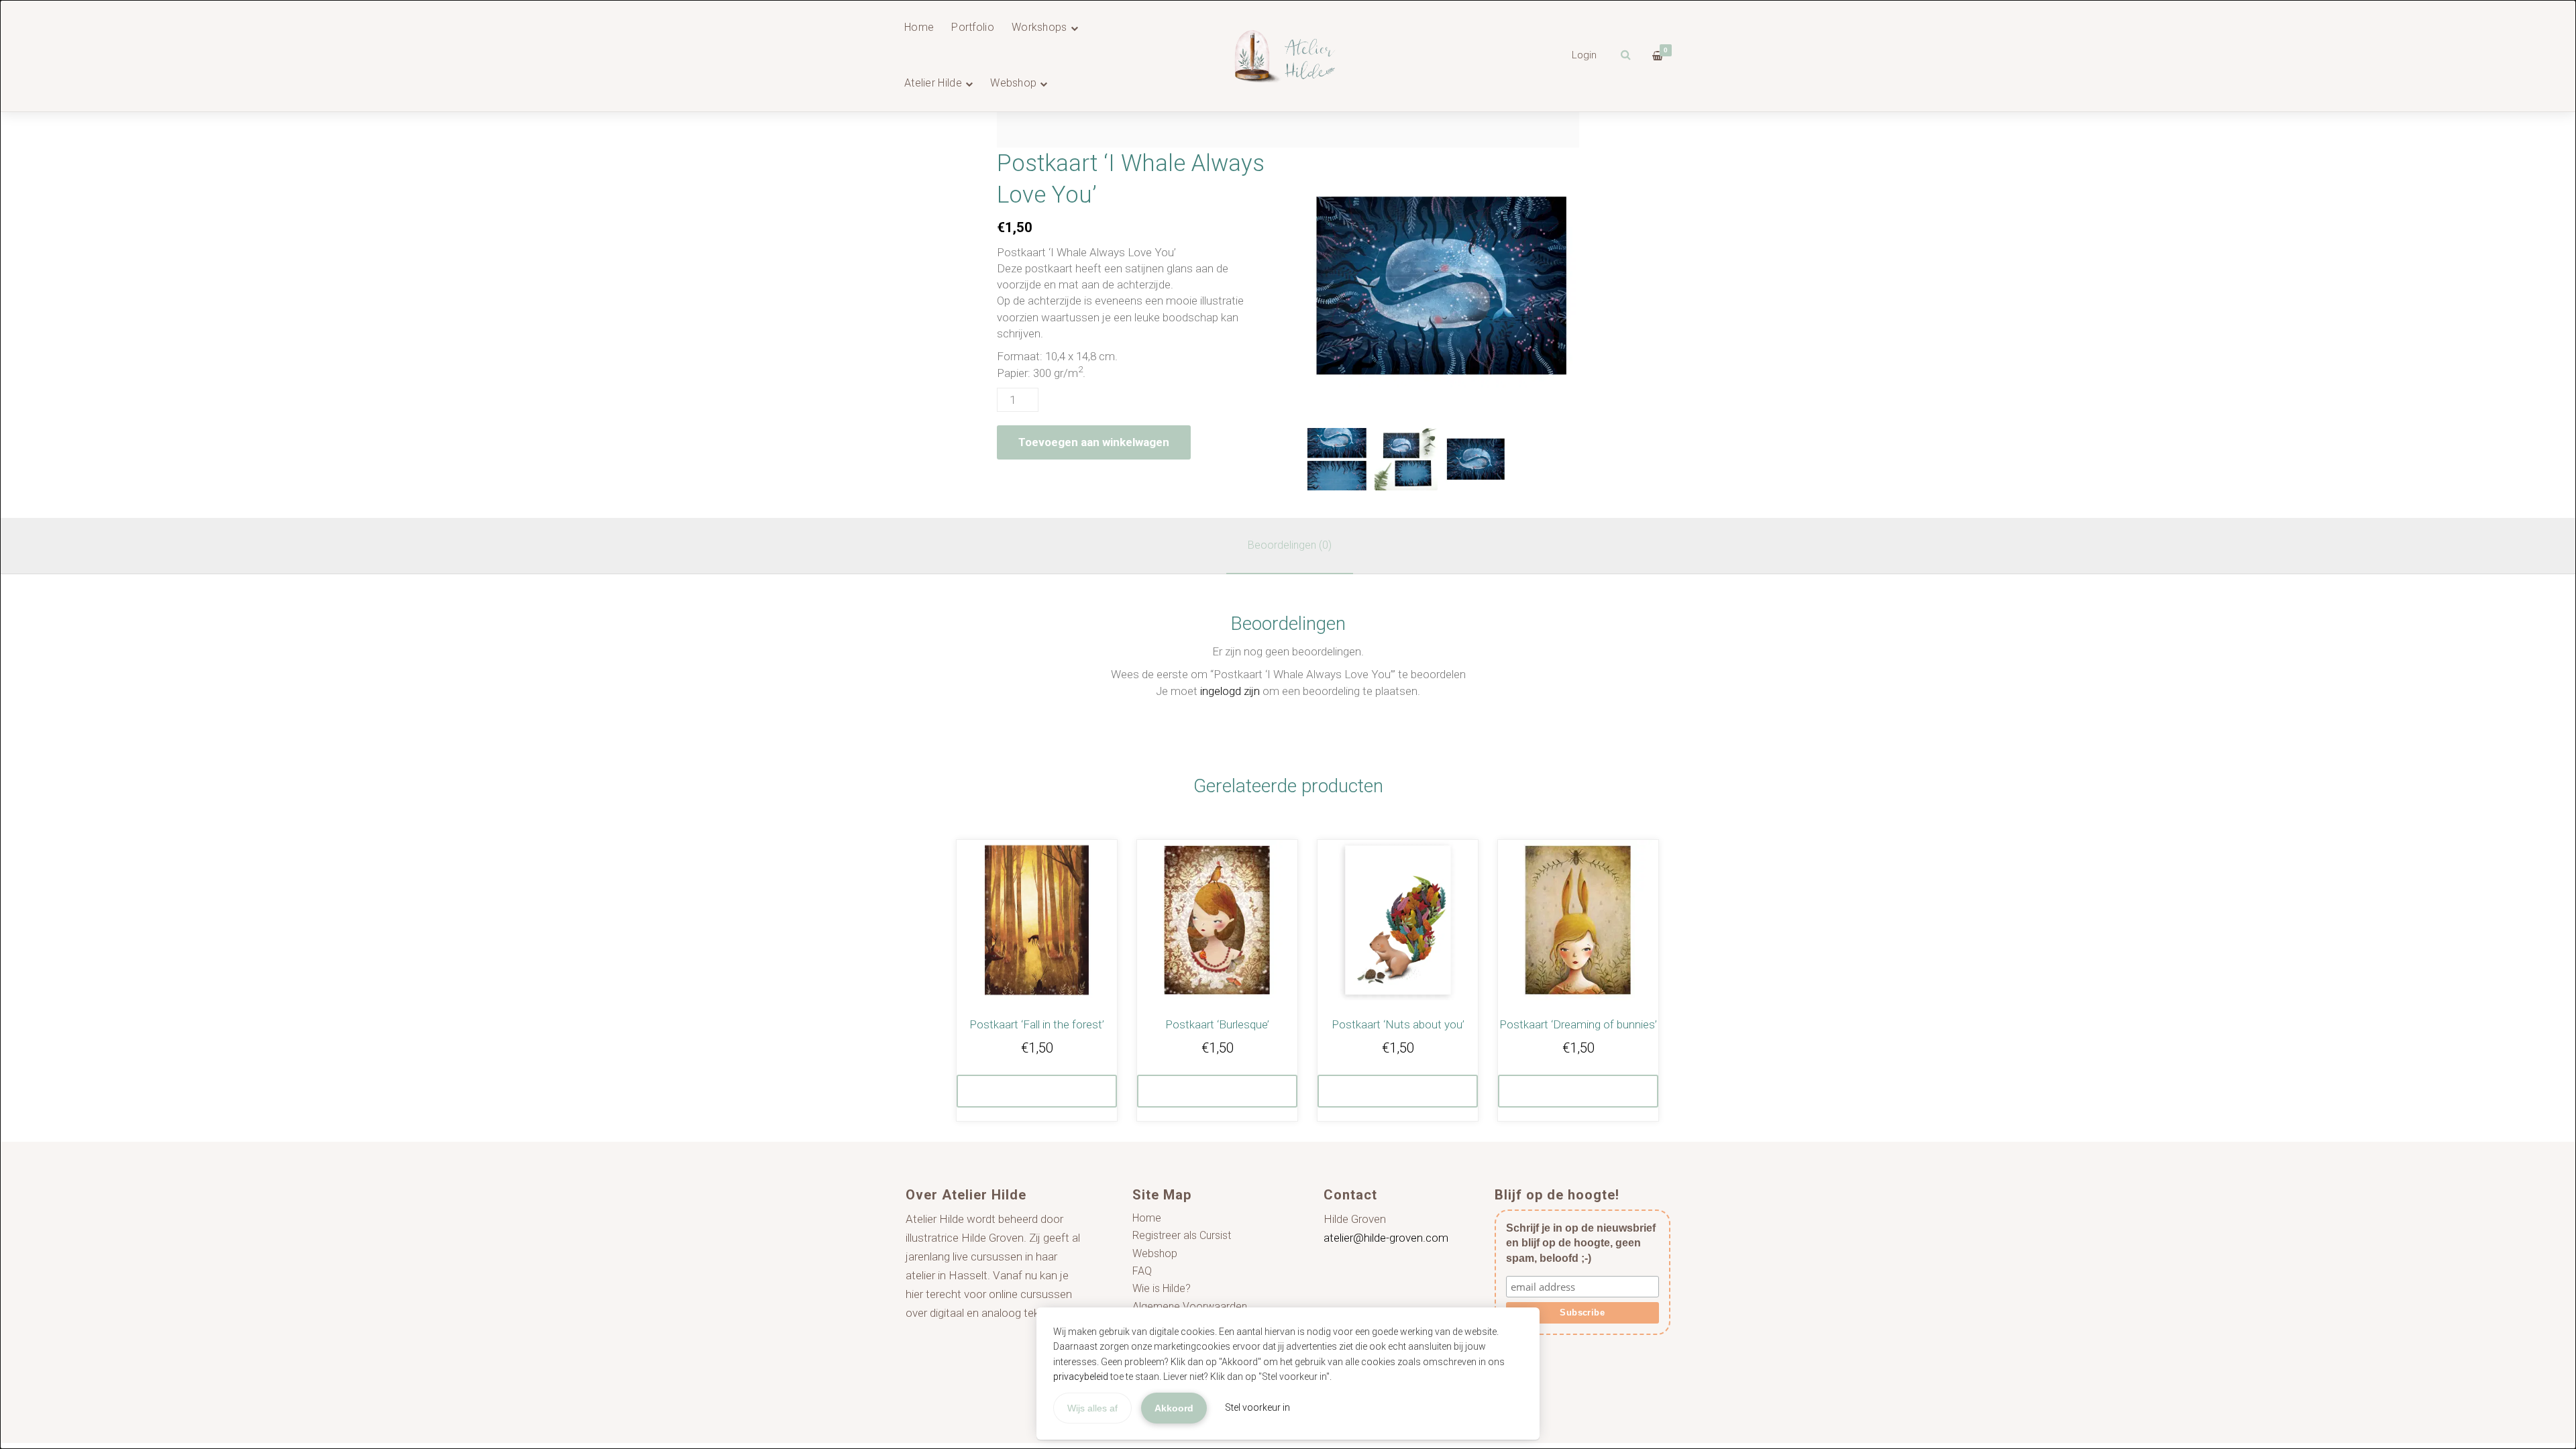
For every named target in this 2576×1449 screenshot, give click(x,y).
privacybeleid (1081, 1377)
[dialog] (1288, 724)
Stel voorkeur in (1257, 1407)
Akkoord (1174, 1408)
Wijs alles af (1092, 1408)
